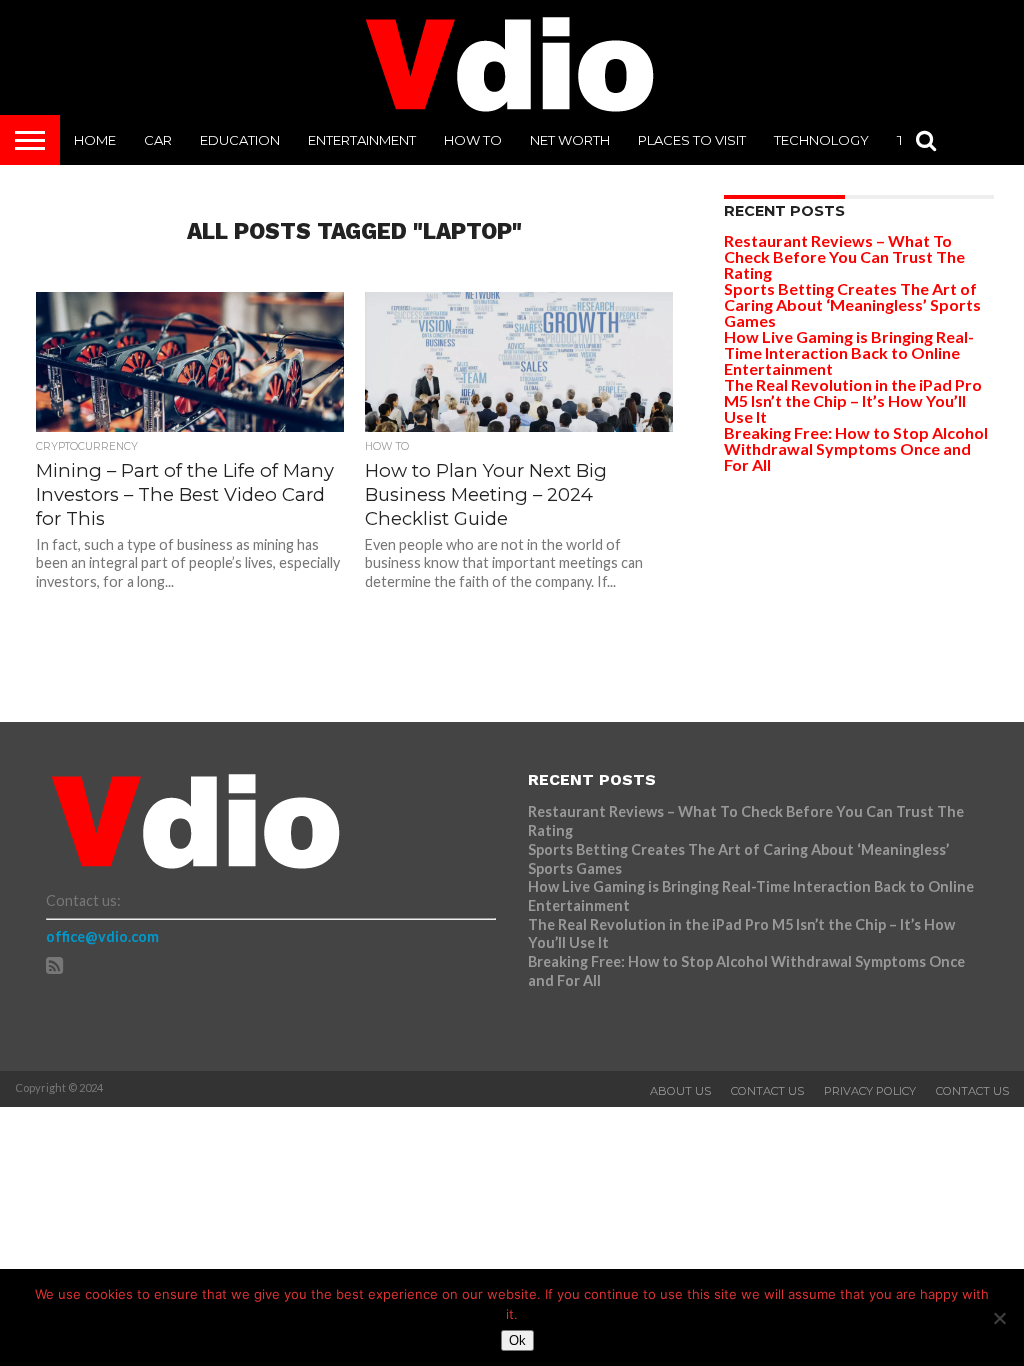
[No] (999, 1318)
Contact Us (767, 1091)
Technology (821, 140)
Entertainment (362, 140)
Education (240, 140)
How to (473, 140)
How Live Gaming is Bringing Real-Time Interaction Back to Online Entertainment (849, 352)
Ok (517, 1340)
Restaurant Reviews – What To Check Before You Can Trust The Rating (844, 256)
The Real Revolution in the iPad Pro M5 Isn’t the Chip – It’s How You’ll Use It (853, 400)
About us (680, 1091)
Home (95, 140)
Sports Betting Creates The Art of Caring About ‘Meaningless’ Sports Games (852, 304)
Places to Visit (692, 140)
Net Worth (570, 140)
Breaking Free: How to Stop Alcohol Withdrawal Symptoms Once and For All (856, 448)
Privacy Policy (870, 1091)
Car (158, 140)
